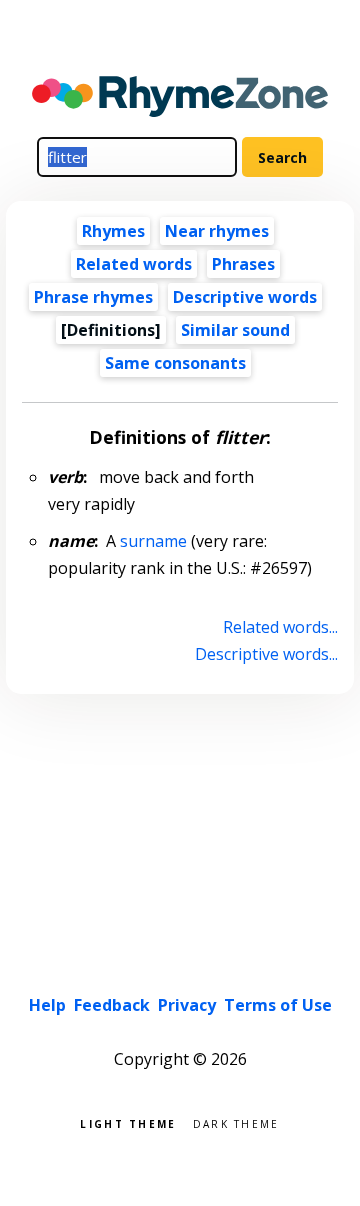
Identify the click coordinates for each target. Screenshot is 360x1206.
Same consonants (175, 363)
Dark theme (236, 1122)
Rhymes (113, 231)
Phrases (243, 264)
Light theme (128, 1122)
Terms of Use (278, 1005)
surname (153, 541)
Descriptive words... (266, 654)
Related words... (280, 627)
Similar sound (235, 330)
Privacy (187, 1005)
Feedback (112, 1005)
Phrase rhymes (93, 297)
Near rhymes (217, 231)
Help (47, 1005)
